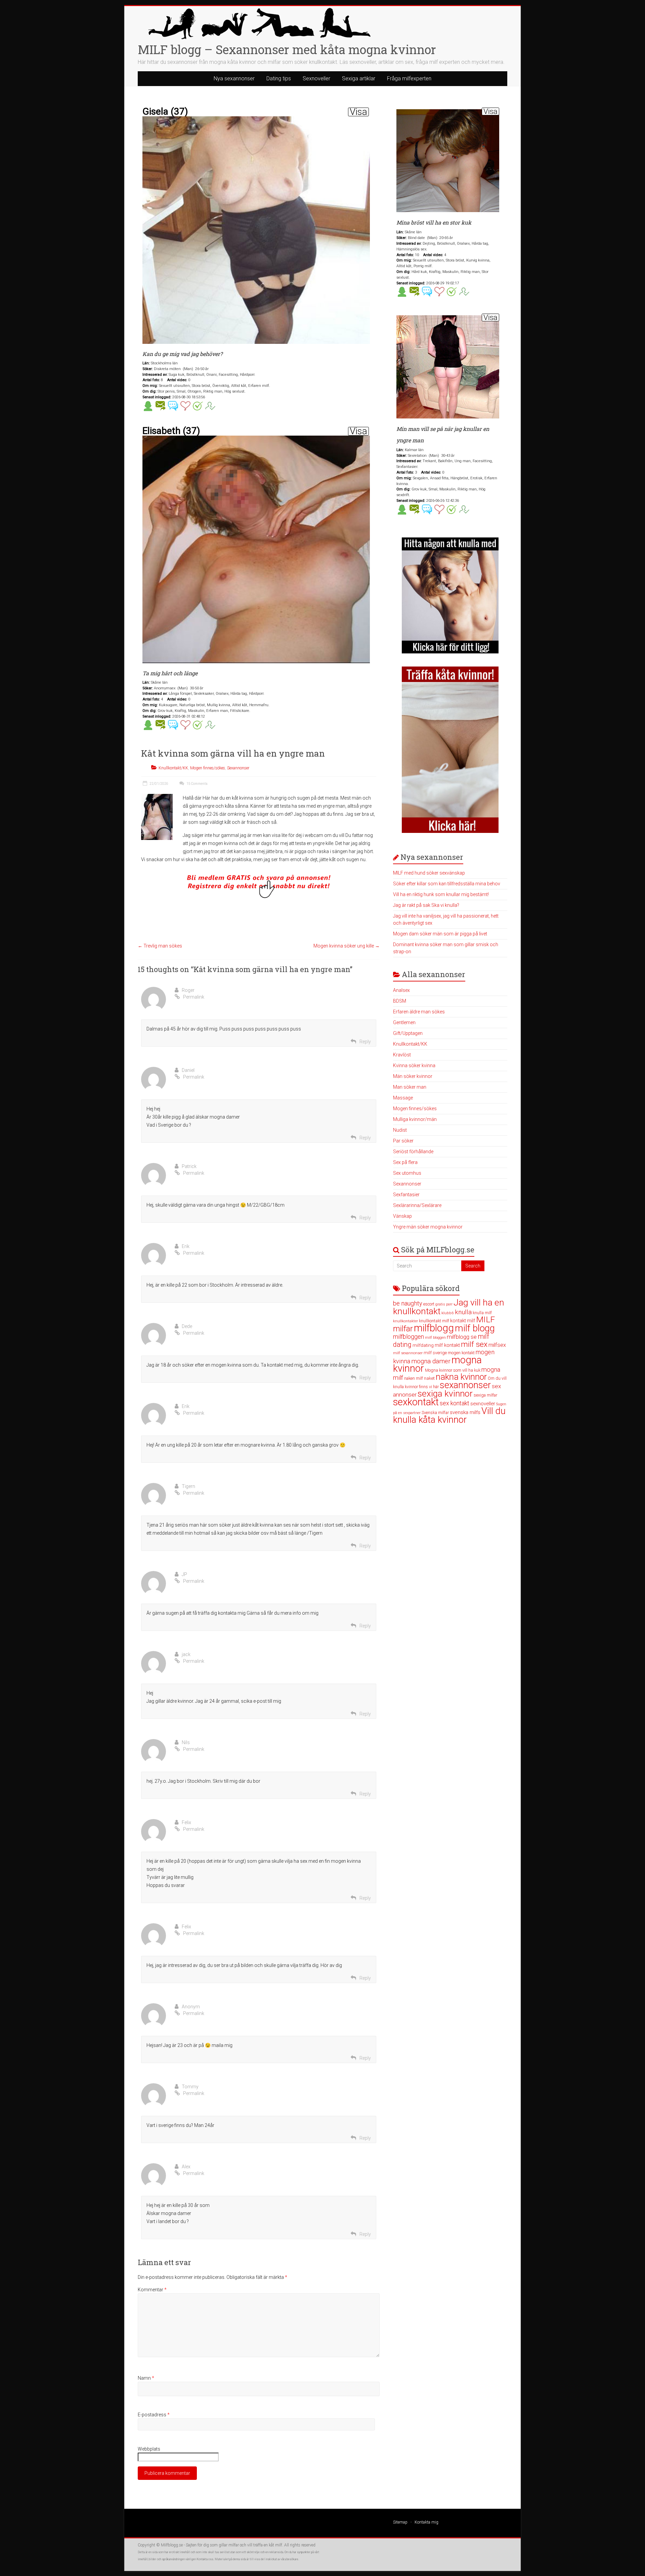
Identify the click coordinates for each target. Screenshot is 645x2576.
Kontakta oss (205, 2559)
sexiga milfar (485, 1395)
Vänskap (402, 1216)
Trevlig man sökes (160, 946)
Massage (403, 1098)
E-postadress (154, 2415)
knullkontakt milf (434, 1321)
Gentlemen (404, 1022)
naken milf (414, 1378)
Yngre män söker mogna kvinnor (428, 1227)
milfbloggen (408, 1337)
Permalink (194, 997)
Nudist (400, 1130)
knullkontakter (405, 1321)
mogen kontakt (461, 1353)
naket (429, 1378)
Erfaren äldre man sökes (419, 1012)
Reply (365, 1042)
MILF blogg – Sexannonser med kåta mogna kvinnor (287, 49)
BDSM (400, 1001)
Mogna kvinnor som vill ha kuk (453, 1370)
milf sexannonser (408, 1353)
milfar (403, 1329)
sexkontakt (416, 1402)
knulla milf (482, 1313)
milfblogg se (462, 1337)
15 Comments (197, 784)
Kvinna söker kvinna (414, 1065)
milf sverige (435, 1353)
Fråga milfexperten (409, 78)
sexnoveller (483, 1404)
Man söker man (410, 1087)
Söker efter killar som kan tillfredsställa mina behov (447, 884)
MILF (485, 1319)
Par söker (403, 1141)
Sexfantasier (406, 1195)
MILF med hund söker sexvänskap (429, 873)
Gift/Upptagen (408, 1033)
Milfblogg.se (172, 2545)
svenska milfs (465, 1412)
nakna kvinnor (461, 1377)
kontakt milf (463, 1321)
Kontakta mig (426, 2522)
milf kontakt (447, 1345)
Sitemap (400, 2522)
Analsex (401, 990)
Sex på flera (405, 1162)
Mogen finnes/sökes (208, 768)
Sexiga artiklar (359, 78)
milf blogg (475, 1328)
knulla (463, 1312)
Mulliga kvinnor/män (415, 1119)
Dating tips (279, 78)
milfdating (423, 1345)
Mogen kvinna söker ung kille (347, 946)
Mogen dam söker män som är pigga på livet (440, 934)
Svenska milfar (435, 1413)
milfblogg (434, 1328)
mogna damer (431, 1361)
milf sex (474, 1344)
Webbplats (149, 2449)
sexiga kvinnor (445, 1394)
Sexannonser (238, 768)
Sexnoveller (316, 78)
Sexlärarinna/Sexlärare (417, 1205)
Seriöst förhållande (413, 1152)
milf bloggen (435, 1338)
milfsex (497, 1345)
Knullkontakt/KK (173, 768)
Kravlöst (402, 1055)
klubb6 (448, 1313)
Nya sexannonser (234, 78)
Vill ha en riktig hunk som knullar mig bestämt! (441, 894)
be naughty (408, 1303)
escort (429, 1304)
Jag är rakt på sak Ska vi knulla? (426, 905)
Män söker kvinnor (413, 1076)
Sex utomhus (407, 1173)
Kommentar (152, 2290)
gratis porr (444, 1304)
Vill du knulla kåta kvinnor (449, 1415)
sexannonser (465, 1385)
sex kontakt (455, 1403)
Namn (146, 2378)
